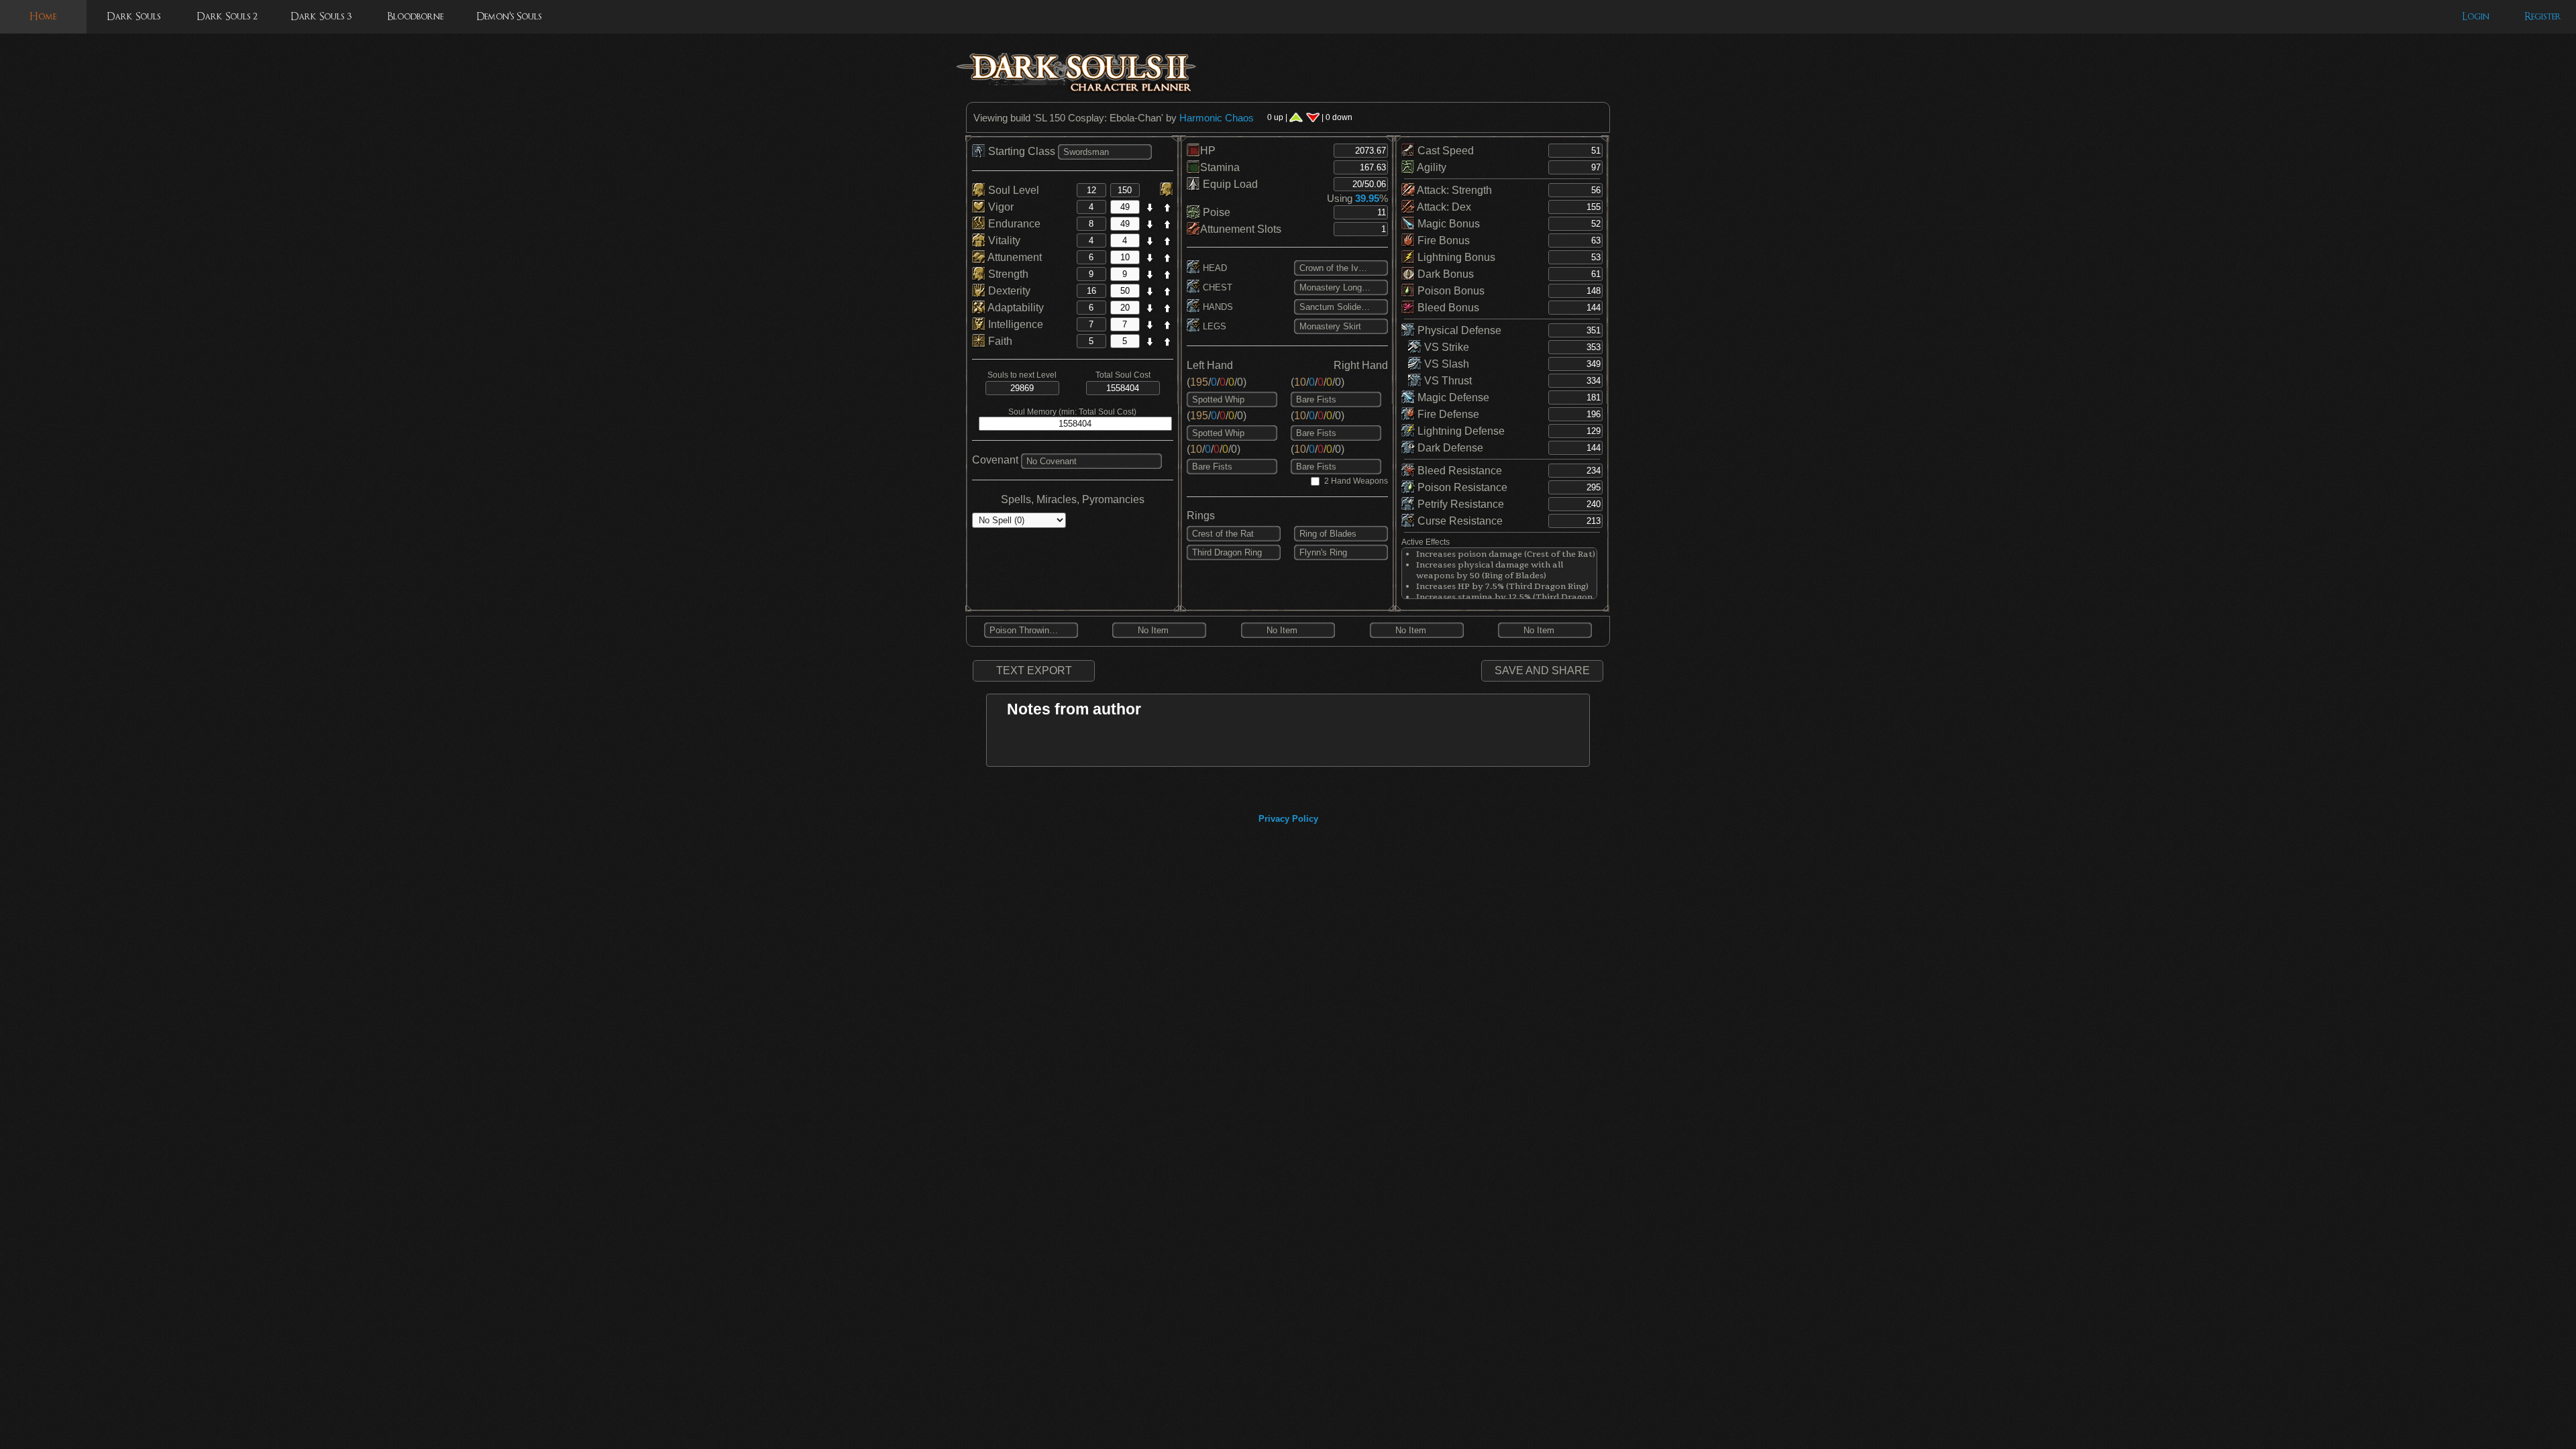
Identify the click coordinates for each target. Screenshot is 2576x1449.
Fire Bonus (1442, 240)
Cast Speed (1444, 151)
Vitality (1003, 240)
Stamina (1220, 167)
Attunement (1014, 257)
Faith (999, 341)
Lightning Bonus (1455, 257)
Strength (1007, 274)
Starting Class (1022, 151)
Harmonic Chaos (1217, 118)
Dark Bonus (1444, 274)
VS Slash (1445, 364)
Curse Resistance (1459, 521)
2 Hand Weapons (1356, 481)
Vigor (1000, 207)
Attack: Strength (1453, 190)
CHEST (1216, 287)
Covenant (995, 460)
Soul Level (1012, 190)
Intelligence (1014, 324)
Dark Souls (133, 16)
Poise (1215, 212)
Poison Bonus (1450, 291)
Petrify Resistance (1459, 504)
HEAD (1214, 268)
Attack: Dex (1443, 207)
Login (2476, 16)
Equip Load (1229, 184)
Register (2543, 16)
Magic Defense (1452, 397)
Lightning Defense (1460, 431)
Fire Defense (1447, 414)
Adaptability (1015, 308)
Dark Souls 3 (321, 16)
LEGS (1213, 326)
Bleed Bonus (1447, 308)
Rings (1201, 516)
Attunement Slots (1241, 229)
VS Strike (1445, 347)
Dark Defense (1449, 448)
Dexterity (1008, 291)
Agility (1431, 167)
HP (1208, 151)
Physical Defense (1458, 330)
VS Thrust (1447, 381)
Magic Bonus (1447, 224)
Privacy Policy (1288, 819)
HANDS (1217, 307)
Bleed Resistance (1458, 471)
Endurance (1013, 224)
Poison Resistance (1461, 487)
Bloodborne (415, 16)
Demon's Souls (509, 16)
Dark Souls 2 (227, 16)
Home (43, 16)
